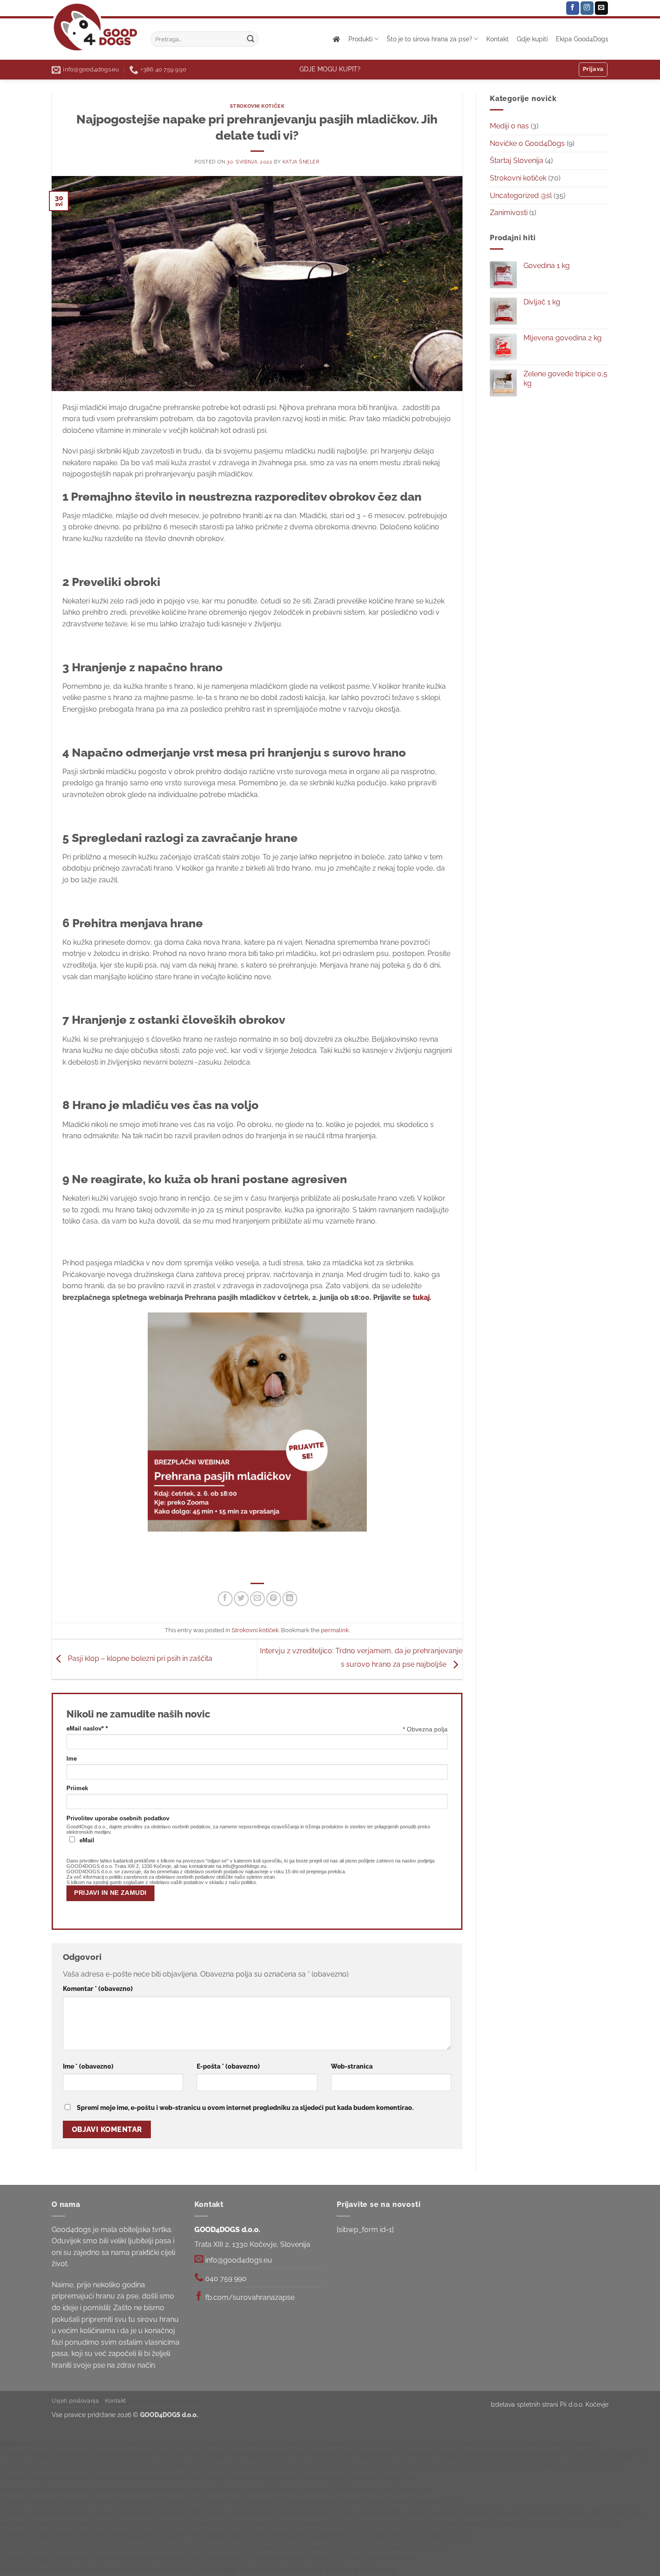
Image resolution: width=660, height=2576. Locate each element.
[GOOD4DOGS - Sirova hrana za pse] (94, 27)
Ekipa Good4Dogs (582, 39)
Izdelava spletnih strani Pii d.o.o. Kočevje (550, 2404)
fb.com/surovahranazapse (249, 2297)
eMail (87, 1841)
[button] (593, 70)
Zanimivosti (509, 213)
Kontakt (497, 39)
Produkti (361, 39)
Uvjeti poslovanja (75, 2401)
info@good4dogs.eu (238, 2260)
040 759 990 (225, 2279)
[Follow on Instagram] (587, 8)
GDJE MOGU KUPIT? (330, 69)
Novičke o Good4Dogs (527, 143)
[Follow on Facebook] (573, 8)
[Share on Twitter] (241, 1599)
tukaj (421, 1297)
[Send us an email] (601, 8)
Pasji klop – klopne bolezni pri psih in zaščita (139, 1659)
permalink (335, 1630)
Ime (72, 1759)
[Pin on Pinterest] (274, 1599)
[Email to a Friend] (257, 1599)
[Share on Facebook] (225, 1599)
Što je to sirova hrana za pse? (429, 39)
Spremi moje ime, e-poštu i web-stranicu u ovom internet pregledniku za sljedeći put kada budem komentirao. (245, 2107)
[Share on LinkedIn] (290, 1599)
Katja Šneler (301, 162)
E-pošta (228, 2066)
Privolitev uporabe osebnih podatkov (118, 1819)
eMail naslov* (87, 1729)
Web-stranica (352, 2066)
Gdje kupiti (532, 39)
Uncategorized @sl (521, 196)
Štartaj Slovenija (517, 161)
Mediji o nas (509, 126)
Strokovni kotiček (257, 106)
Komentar (98, 1988)
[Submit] (251, 39)
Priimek (77, 1788)
